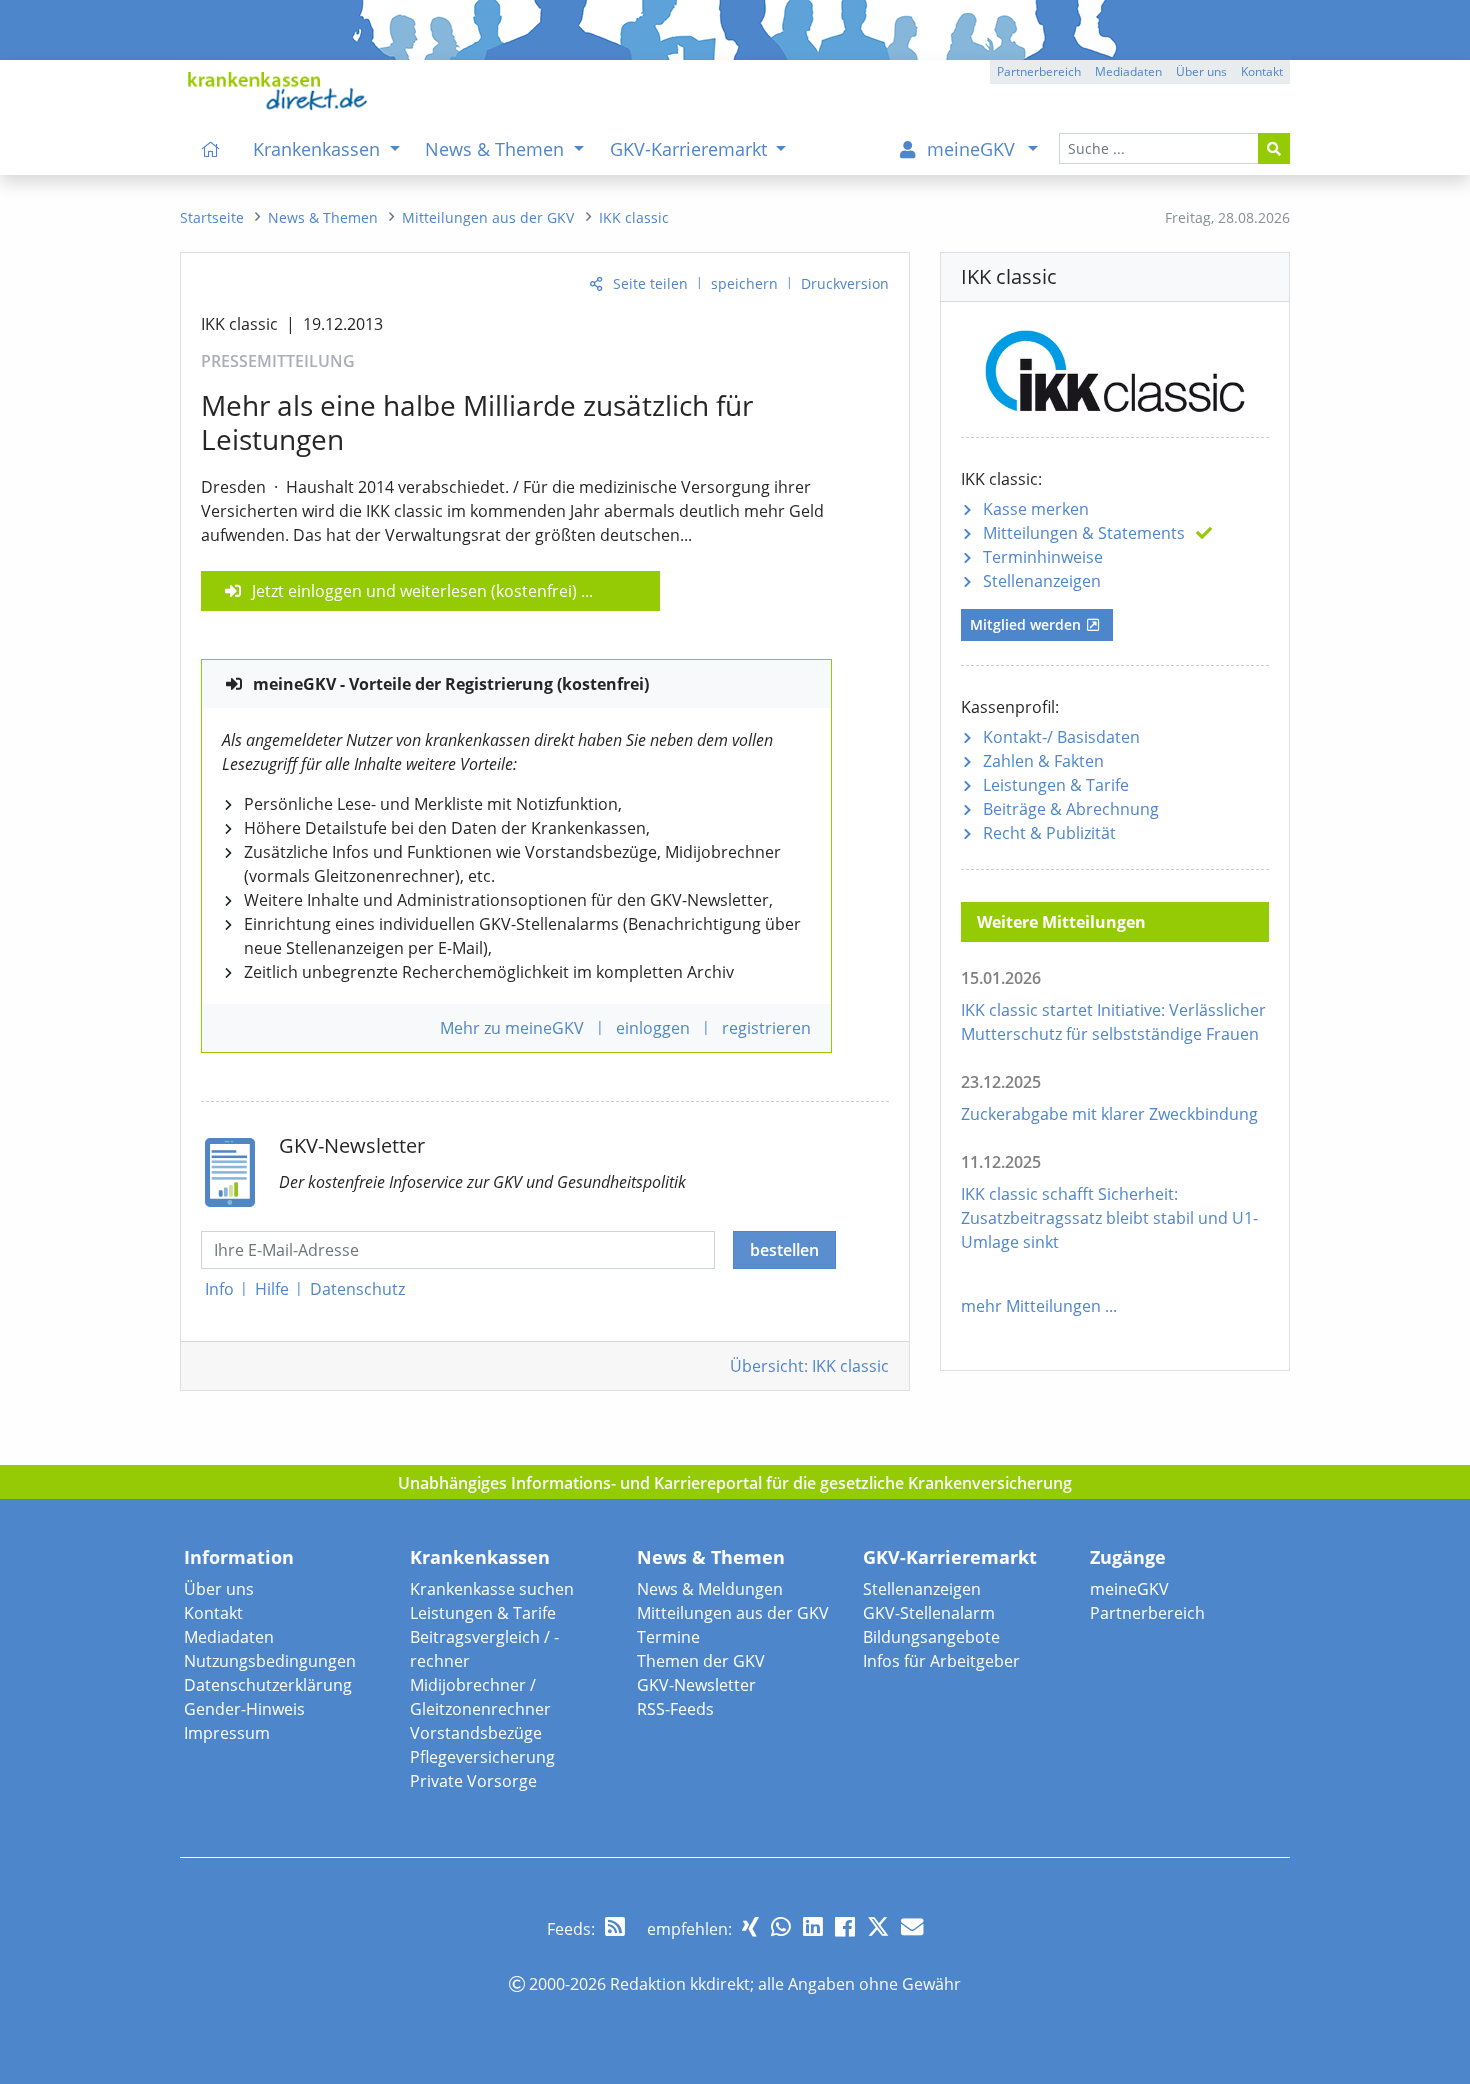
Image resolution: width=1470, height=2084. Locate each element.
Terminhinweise (1043, 557)
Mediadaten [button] (1128, 71)
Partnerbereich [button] (1039, 71)
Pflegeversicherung (482, 1757)
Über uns (219, 1589)
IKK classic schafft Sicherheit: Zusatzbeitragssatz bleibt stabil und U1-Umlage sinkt (1109, 1218)
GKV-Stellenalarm (929, 1613)
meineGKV (1129, 1589)
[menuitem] (211, 149)
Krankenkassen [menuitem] (319, 149)
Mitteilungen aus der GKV (733, 1613)
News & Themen (711, 1557)
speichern (744, 283)
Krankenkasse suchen (492, 1589)
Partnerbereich (1147, 1613)
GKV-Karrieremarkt (950, 1557)
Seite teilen (650, 283)
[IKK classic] (1115, 367)
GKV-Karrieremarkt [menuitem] (691, 149)
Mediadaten (229, 1637)
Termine (668, 1637)
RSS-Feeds (675, 1709)
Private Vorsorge (473, 1781)
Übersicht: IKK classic (809, 1366)
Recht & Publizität (1049, 833)
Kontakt (213, 1613)
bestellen (784, 1250)
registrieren (766, 1028)
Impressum (227, 1733)
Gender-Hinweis (244, 1709)
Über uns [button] (1201, 71)
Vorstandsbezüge (476, 1733)
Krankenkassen (480, 1557)
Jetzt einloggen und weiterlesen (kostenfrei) (414, 591)
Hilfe (272, 1289)
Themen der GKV (701, 1661)
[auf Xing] (750, 1926)
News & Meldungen (710, 1589)
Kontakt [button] (1262, 71)
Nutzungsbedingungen (270, 1661)
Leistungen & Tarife (1056, 785)
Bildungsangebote (931, 1637)
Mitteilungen (1084, 533)
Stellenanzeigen (1042, 581)
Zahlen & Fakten (1043, 761)
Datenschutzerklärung (268, 1685)
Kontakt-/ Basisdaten (1061, 737)
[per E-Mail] (912, 1926)
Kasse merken (1036, 509)
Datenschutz (357, 1289)
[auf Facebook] (845, 1926)
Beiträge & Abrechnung (1071, 809)
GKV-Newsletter (696, 1685)
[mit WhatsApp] (781, 1926)
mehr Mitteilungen (1031, 1306)
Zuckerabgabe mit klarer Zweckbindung (1109, 1114)
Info (219, 1289)
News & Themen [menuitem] (497, 149)
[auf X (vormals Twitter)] (878, 1926)
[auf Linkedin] (813, 1926)
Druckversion (845, 283)
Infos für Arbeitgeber (941, 1661)
